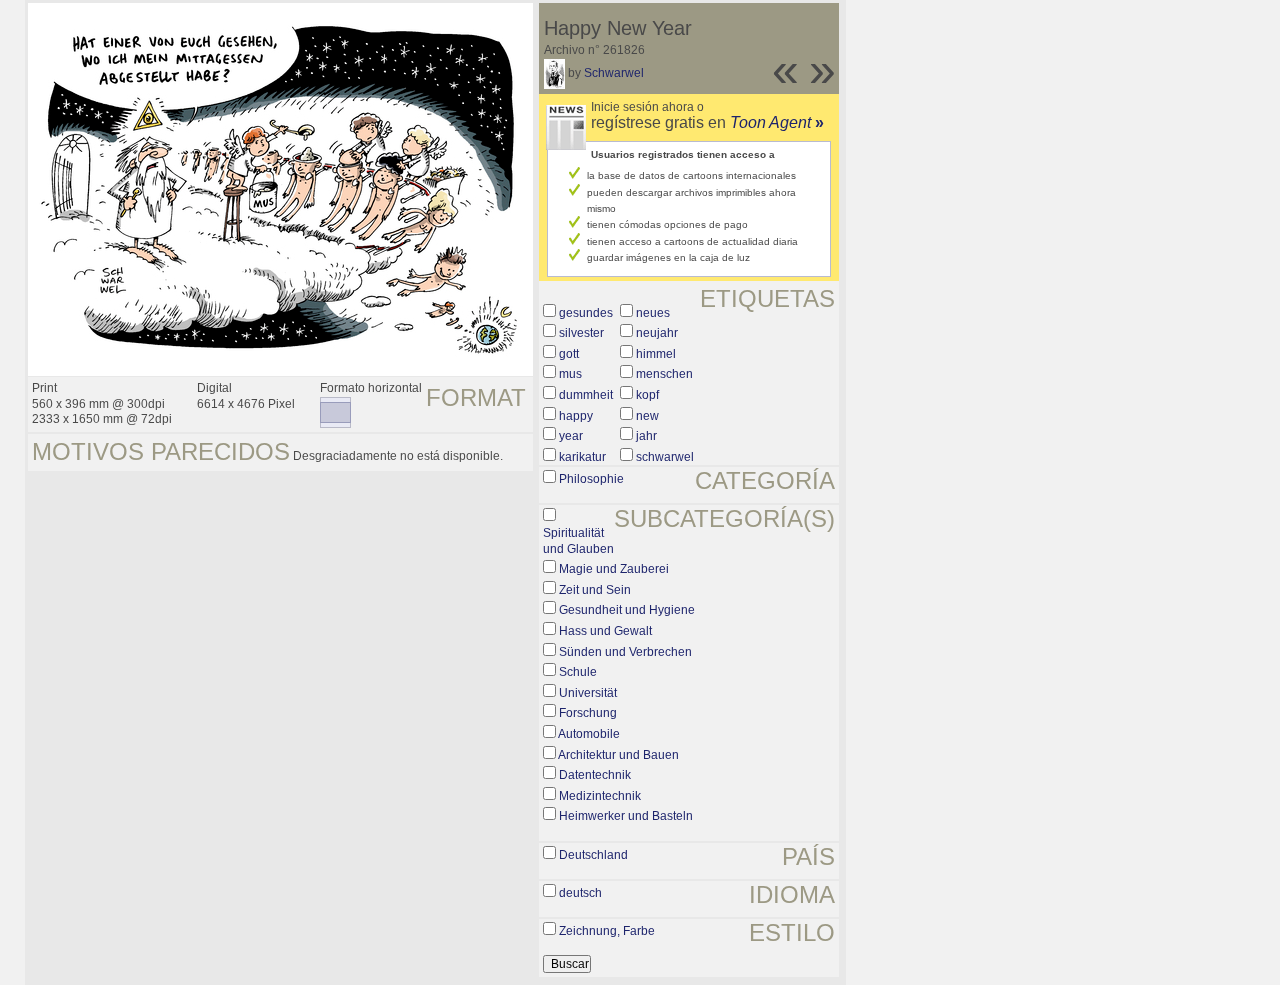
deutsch (580, 893)
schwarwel (665, 457)
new (647, 416)
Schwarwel (614, 73)
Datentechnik (595, 775)
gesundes (586, 313)
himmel (656, 354)
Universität (588, 693)
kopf (647, 395)
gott (569, 354)
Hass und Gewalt (605, 631)
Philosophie (591, 479)
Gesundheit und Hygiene (627, 610)
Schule (578, 672)
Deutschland (593, 855)
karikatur (582, 457)
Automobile (589, 734)
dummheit (586, 395)
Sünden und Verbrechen (625, 652)
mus (570, 374)
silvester (581, 333)
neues (653, 313)
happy (576, 416)
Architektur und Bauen (618, 755)
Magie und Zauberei (614, 569)
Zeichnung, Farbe (607, 931)
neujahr (657, 333)
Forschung (588, 713)
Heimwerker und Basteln (626, 816)
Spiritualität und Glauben (578, 541)
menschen (664, 374)
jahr (646, 436)
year (571, 436)
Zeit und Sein (595, 590)
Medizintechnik (600, 796)
